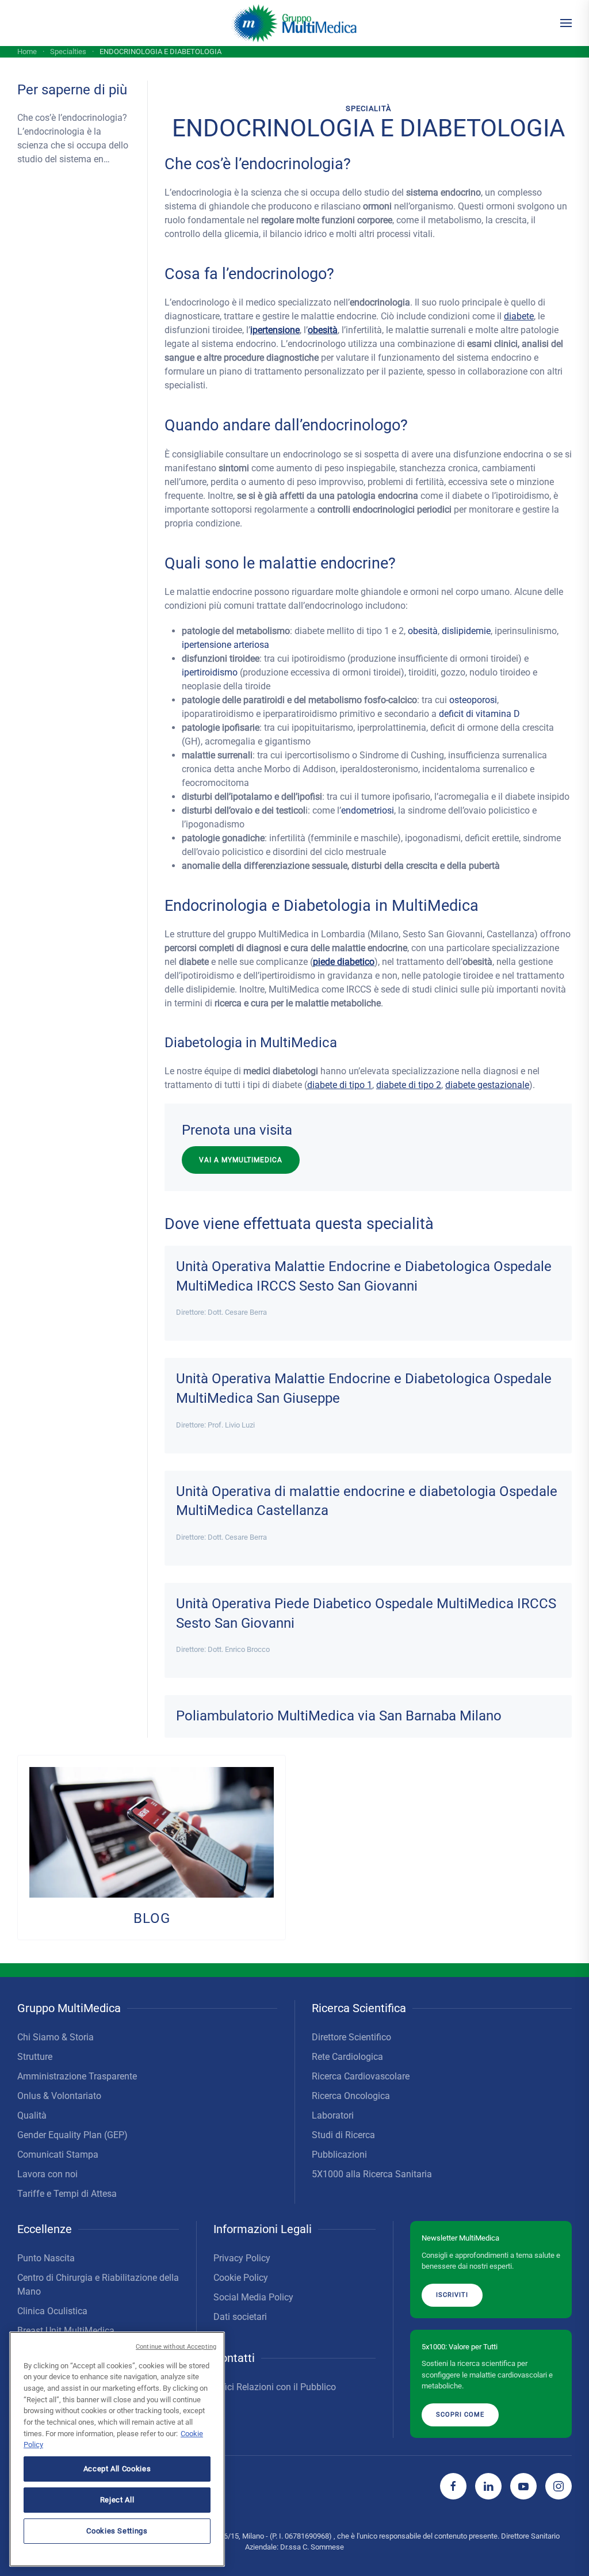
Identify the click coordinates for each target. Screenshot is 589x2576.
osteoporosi (473, 700)
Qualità (32, 2115)
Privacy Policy (242, 2258)
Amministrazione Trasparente (77, 2076)
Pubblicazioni (339, 2155)
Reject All (117, 2500)
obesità (323, 330)
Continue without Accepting (176, 2347)
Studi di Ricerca (343, 2135)
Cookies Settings (117, 2531)
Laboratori (333, 2115)
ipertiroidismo (210, 672)
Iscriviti (452, 2295)
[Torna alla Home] (295, 23)
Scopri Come (460, 2415)
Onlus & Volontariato (59, 2096)
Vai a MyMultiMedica (241, 1160)
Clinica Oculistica (52, 2311)
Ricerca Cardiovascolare (361, 2076)
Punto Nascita (46, 2258)
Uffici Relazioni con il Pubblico (275, 2387)
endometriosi (368, 810)
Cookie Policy (241, 2278)
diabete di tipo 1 (340, 1085)
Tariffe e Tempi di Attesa (67, 2194)
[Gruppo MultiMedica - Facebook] (453, 2486)
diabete (519, 316)
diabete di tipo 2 (409, 1085)
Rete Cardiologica (347, 2057)
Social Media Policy (253, 2297)
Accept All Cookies (117, 2469)
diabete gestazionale (487, 1085)
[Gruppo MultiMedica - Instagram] (559, 2486)
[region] (117, 2449)
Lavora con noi (47, 2174)
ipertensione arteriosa (225, 645)
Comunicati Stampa (58, 2155)
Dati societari (240, 2317)
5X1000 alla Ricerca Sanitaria (372, 2174)
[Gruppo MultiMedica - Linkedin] (488, 2486)
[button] (566, 23)
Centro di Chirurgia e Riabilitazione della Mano (98, 2285)
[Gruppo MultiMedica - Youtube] (523, 2486)
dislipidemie (466, 631)
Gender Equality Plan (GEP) (72, 2135)
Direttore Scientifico (351, 2037)
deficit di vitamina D (479, 714)
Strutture (35, 2057)
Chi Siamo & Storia (56, 2037)
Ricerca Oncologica (351, 2096)
